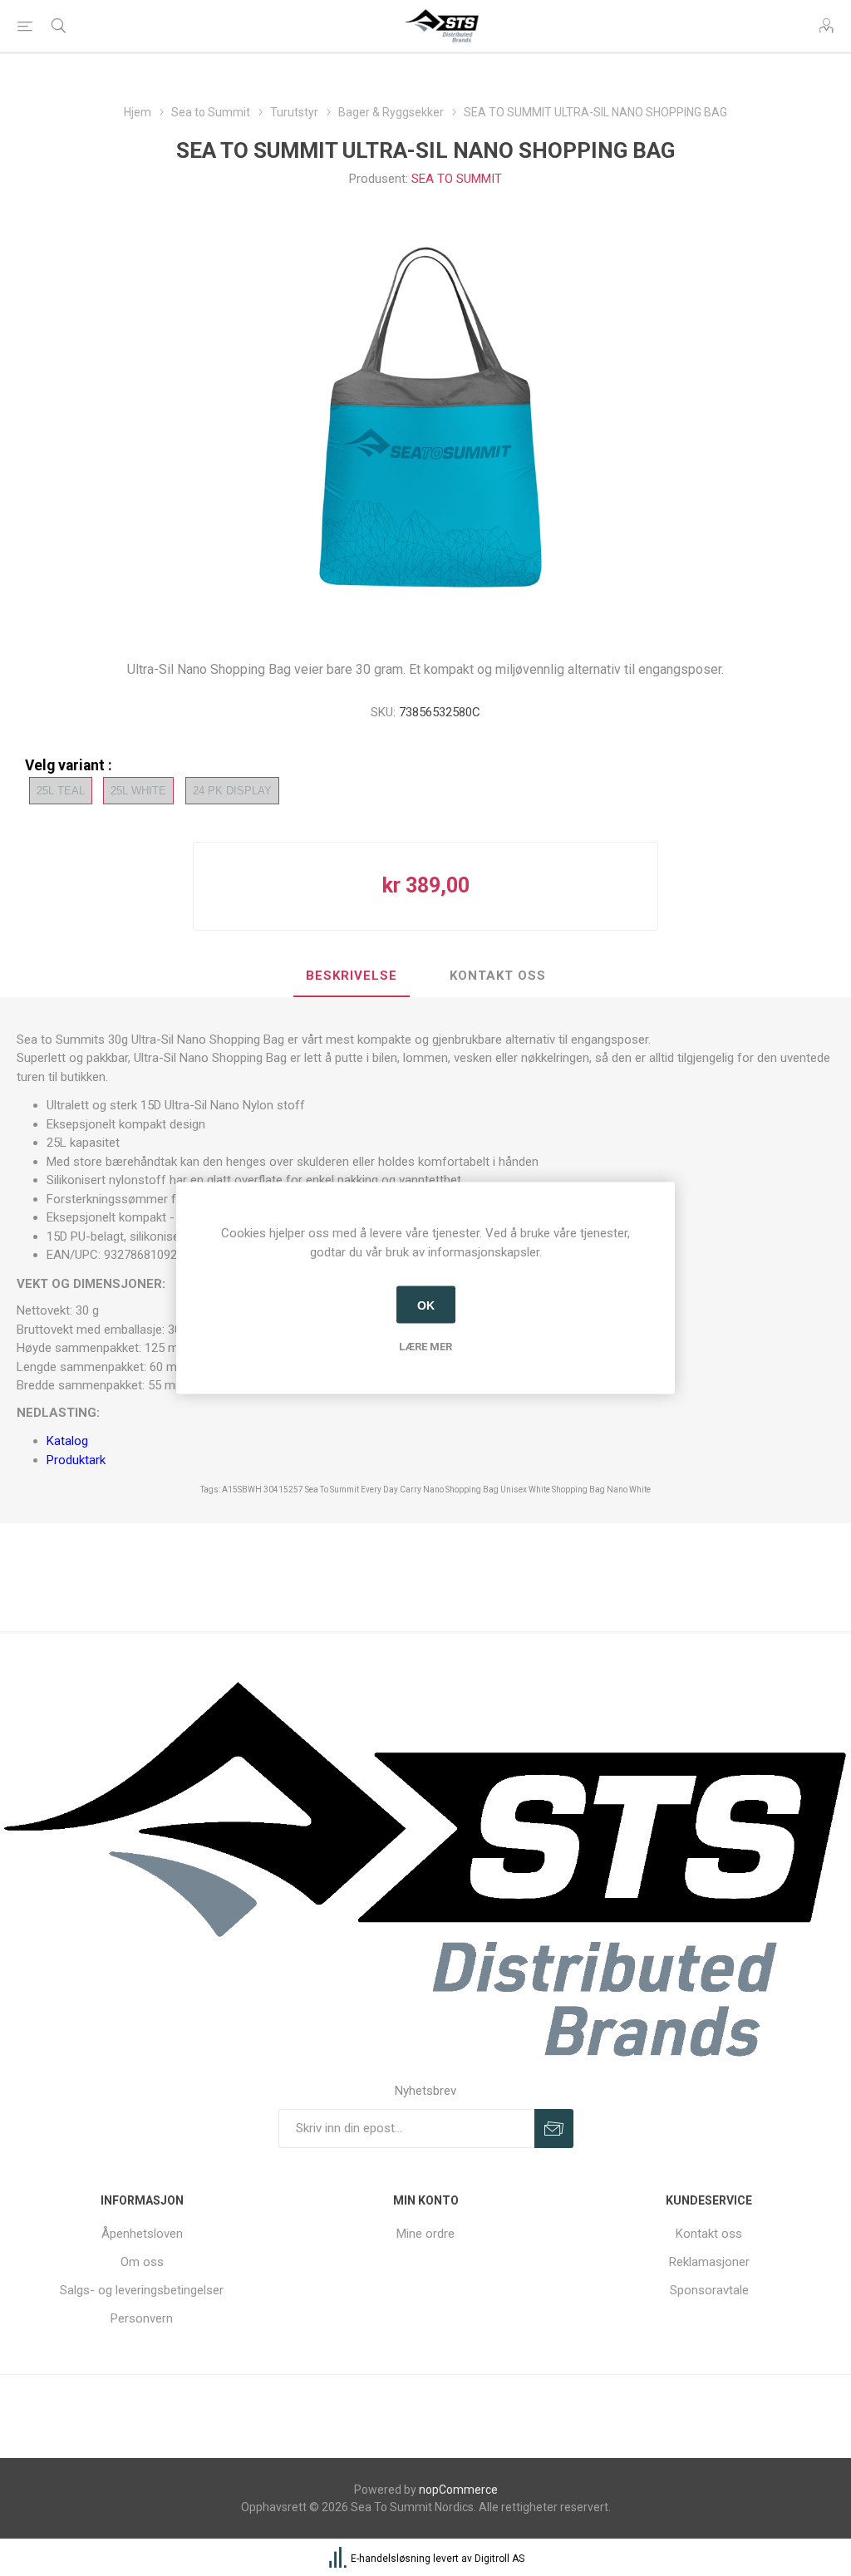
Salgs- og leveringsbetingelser (142, 2290)
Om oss (142, 2262)
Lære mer (425, 1347)
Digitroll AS (499, 2559)
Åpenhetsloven (142, 2234)
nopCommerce (458, 2490)
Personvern (142, 2318)
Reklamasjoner (709, 2262)
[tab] (352, 976)
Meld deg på (554, 2129)
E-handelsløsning (391, 2559)
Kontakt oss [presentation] (498, 976)
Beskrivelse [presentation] (352, 976)
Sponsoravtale (709, 2290)
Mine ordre (425, 2234)
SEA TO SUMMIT (457, 179)
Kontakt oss (709, 2234)
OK (426, 1305)
